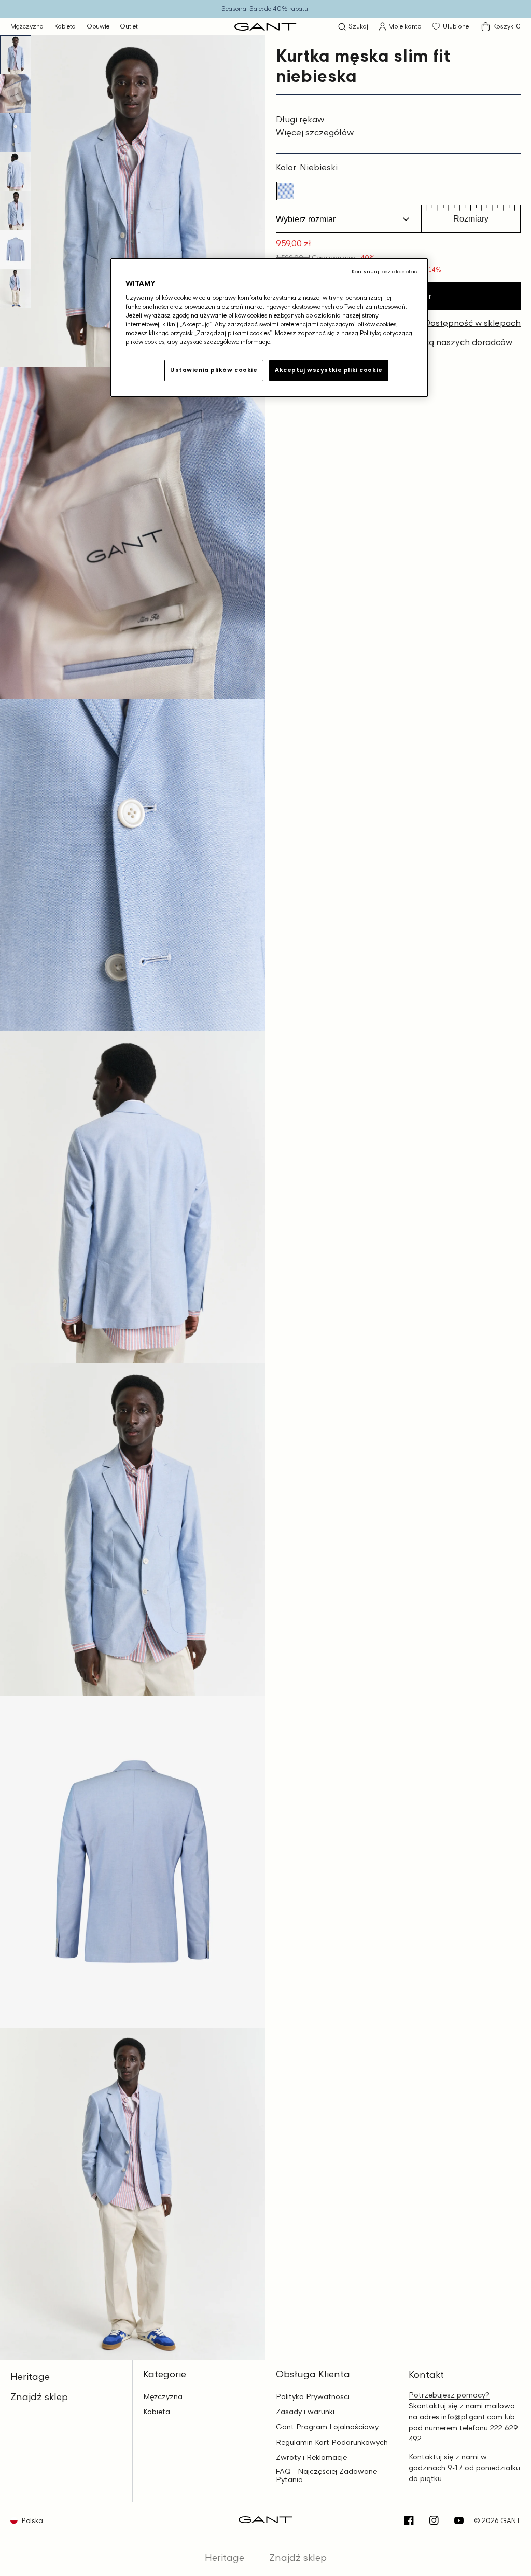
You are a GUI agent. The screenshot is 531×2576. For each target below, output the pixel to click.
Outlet (129, 26)
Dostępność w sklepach (472, 323)
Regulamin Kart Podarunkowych (332, 2442)
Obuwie (98, 26)
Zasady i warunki (305, 2412)
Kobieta (65, 26)
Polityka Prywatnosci (313, 2396)
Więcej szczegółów (315, 132)
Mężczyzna (27, 26)
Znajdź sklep (39, 2396)
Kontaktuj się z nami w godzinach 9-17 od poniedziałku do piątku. (464, 2467)
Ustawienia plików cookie (214, 370)
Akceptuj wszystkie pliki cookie (329, 370)
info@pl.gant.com (472, 2416)
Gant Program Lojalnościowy (327, 2427)
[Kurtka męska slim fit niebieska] (286, 191)
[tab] (16, 55)
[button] (353, 27)
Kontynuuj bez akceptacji (386, 271)
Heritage (30, 2376)
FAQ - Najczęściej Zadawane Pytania (326, 2476)
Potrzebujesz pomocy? (449, 2395)
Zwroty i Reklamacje (311, 2457)
